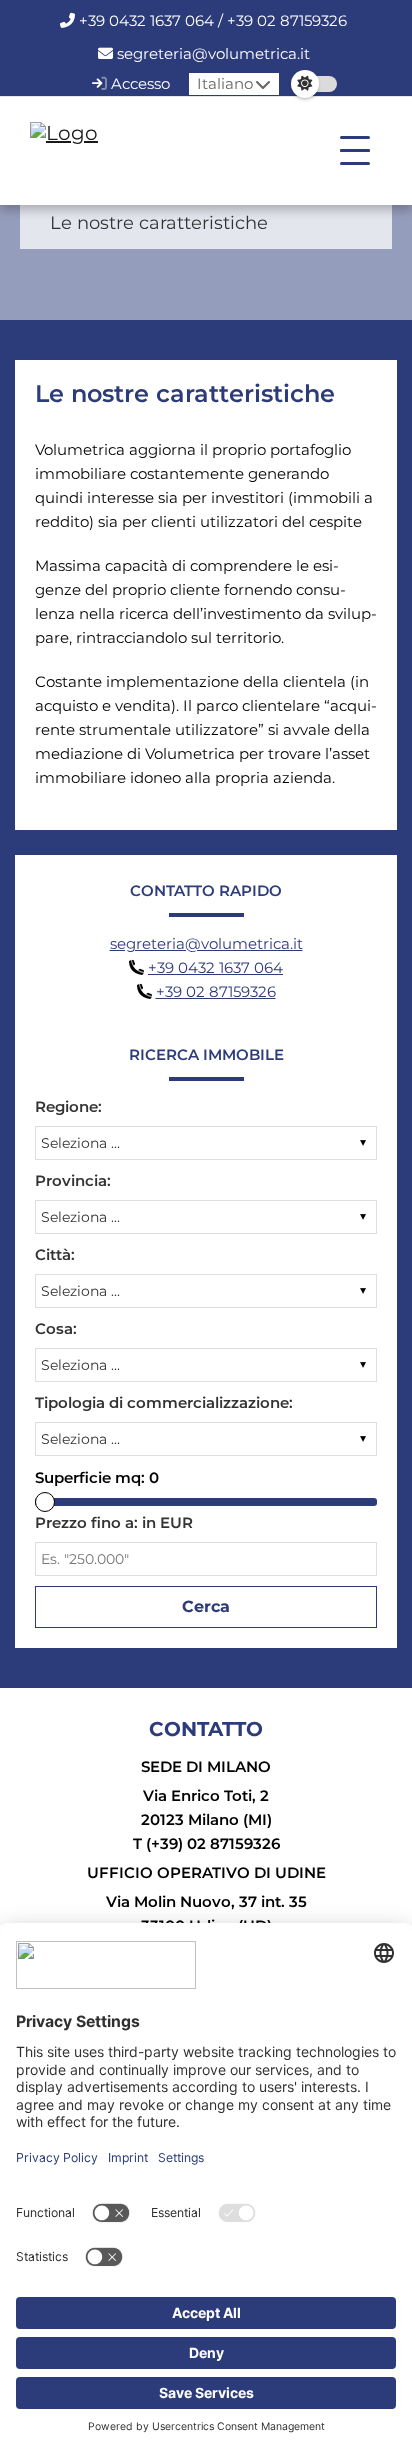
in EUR (114, 1522)
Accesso (138, 83)
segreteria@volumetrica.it (213, 53)
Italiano (225, 83)
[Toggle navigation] (355, 151)
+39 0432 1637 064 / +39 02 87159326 (213, 20)
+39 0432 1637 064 (215, 967)
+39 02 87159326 (216, 991)
